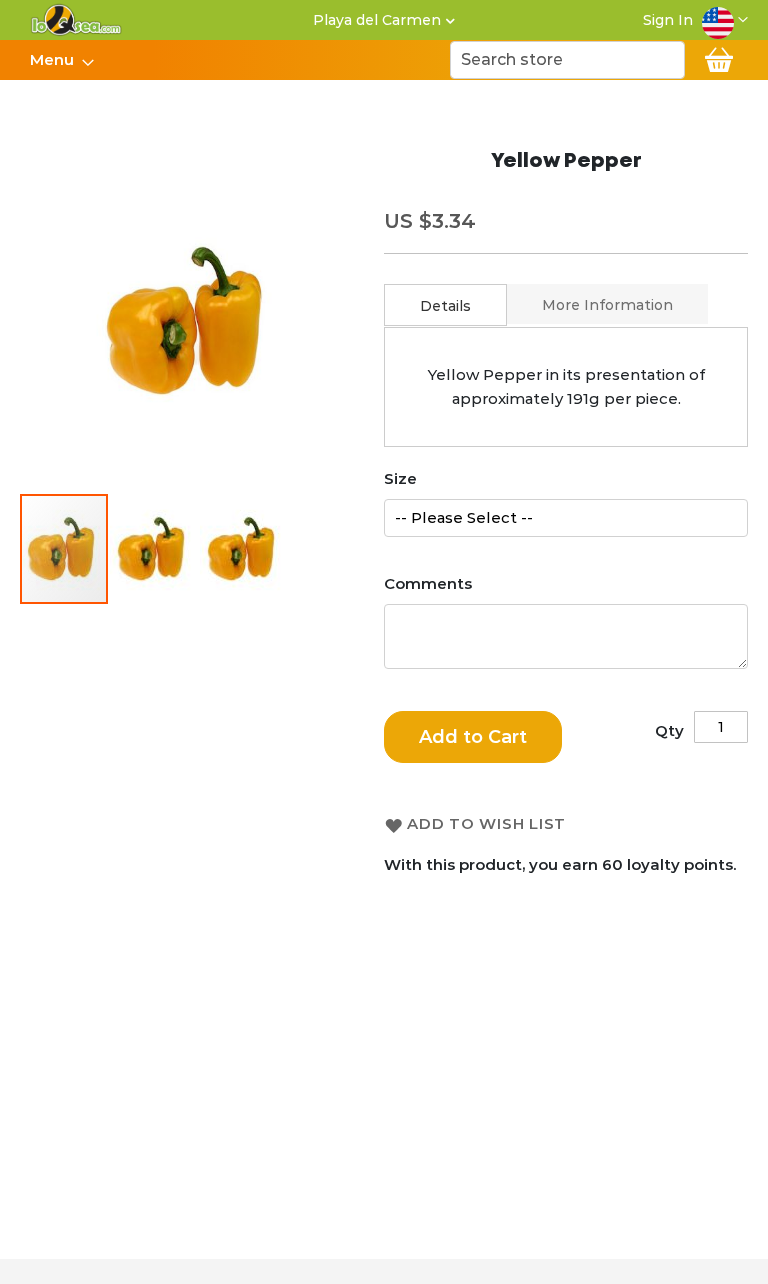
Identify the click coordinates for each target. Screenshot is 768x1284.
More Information (607, 305)
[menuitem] (56, 60)
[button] (725, 20)
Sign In (668, 20)
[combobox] (567, 60)
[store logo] (76, 20)
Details (445, 306)
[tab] (445, 305)
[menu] (61, 60)
